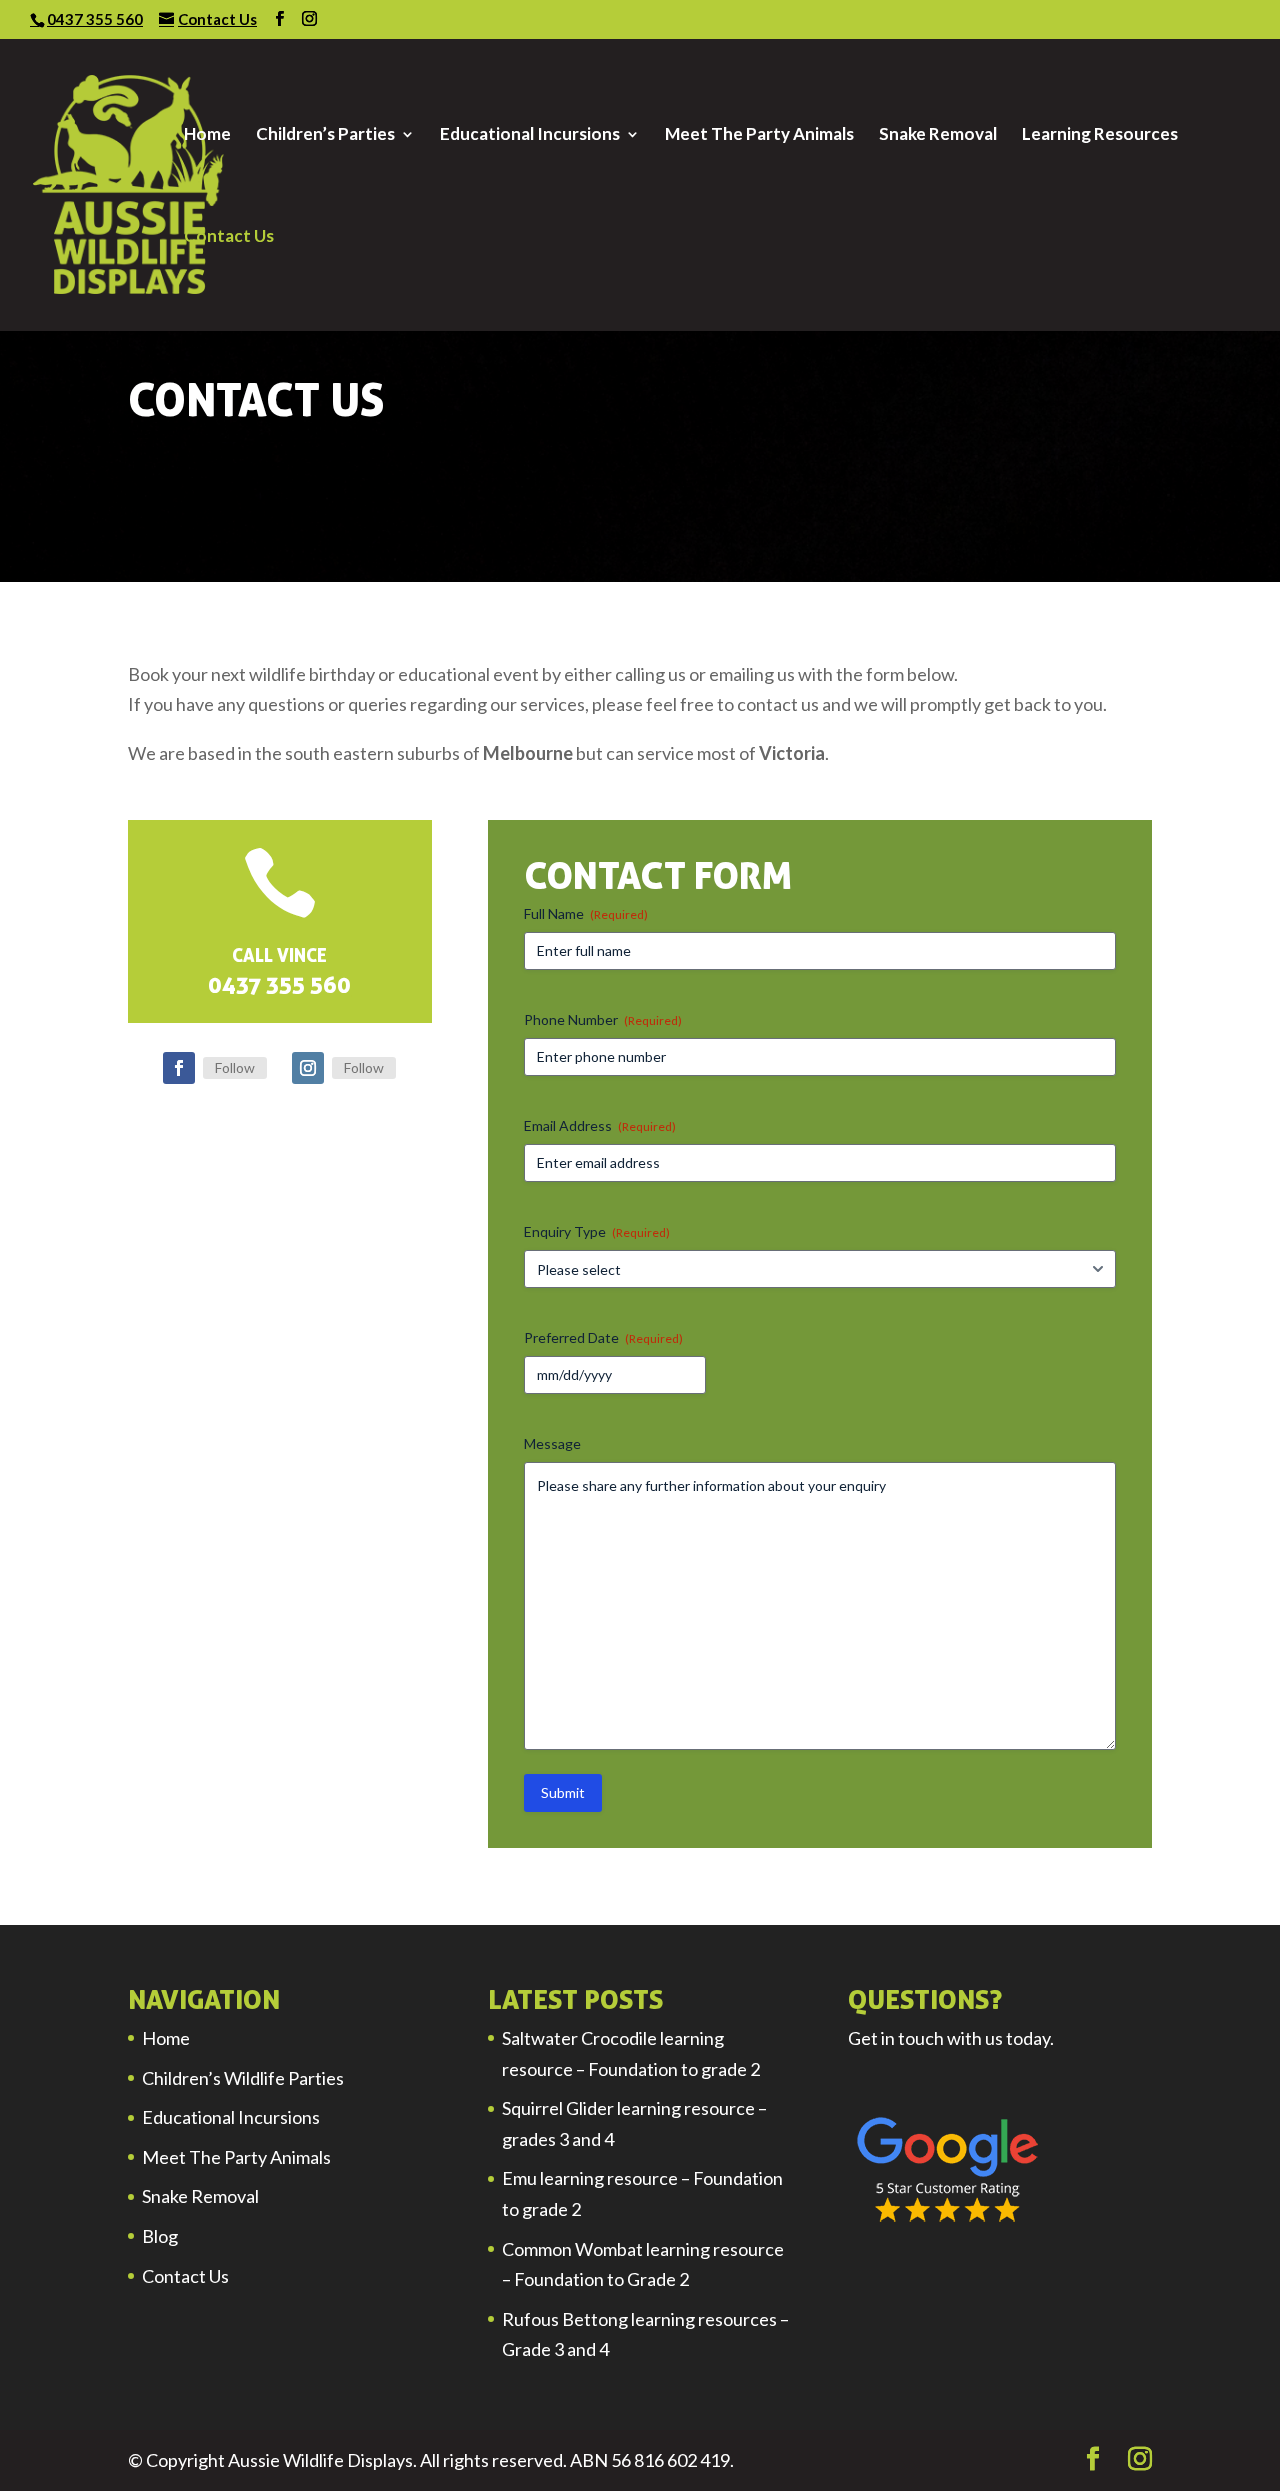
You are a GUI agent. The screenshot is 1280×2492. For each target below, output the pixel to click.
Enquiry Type (597, 1231)
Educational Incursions (530, 135)
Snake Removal (938, 135)
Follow (235, 1067)
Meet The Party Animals (759, 135)
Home (207, 135)
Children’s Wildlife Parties (243, 2078)
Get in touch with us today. (951, 2038)
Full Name (586, 913)
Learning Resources (1100, 135)
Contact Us (229, 237)
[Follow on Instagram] (308, 1068)
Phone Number (603, 1019)
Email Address (600, 1125)
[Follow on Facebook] (179, 1068)
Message (552, 1443)
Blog (160, 2236)
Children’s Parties (325, 135)
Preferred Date (603, 1337)
